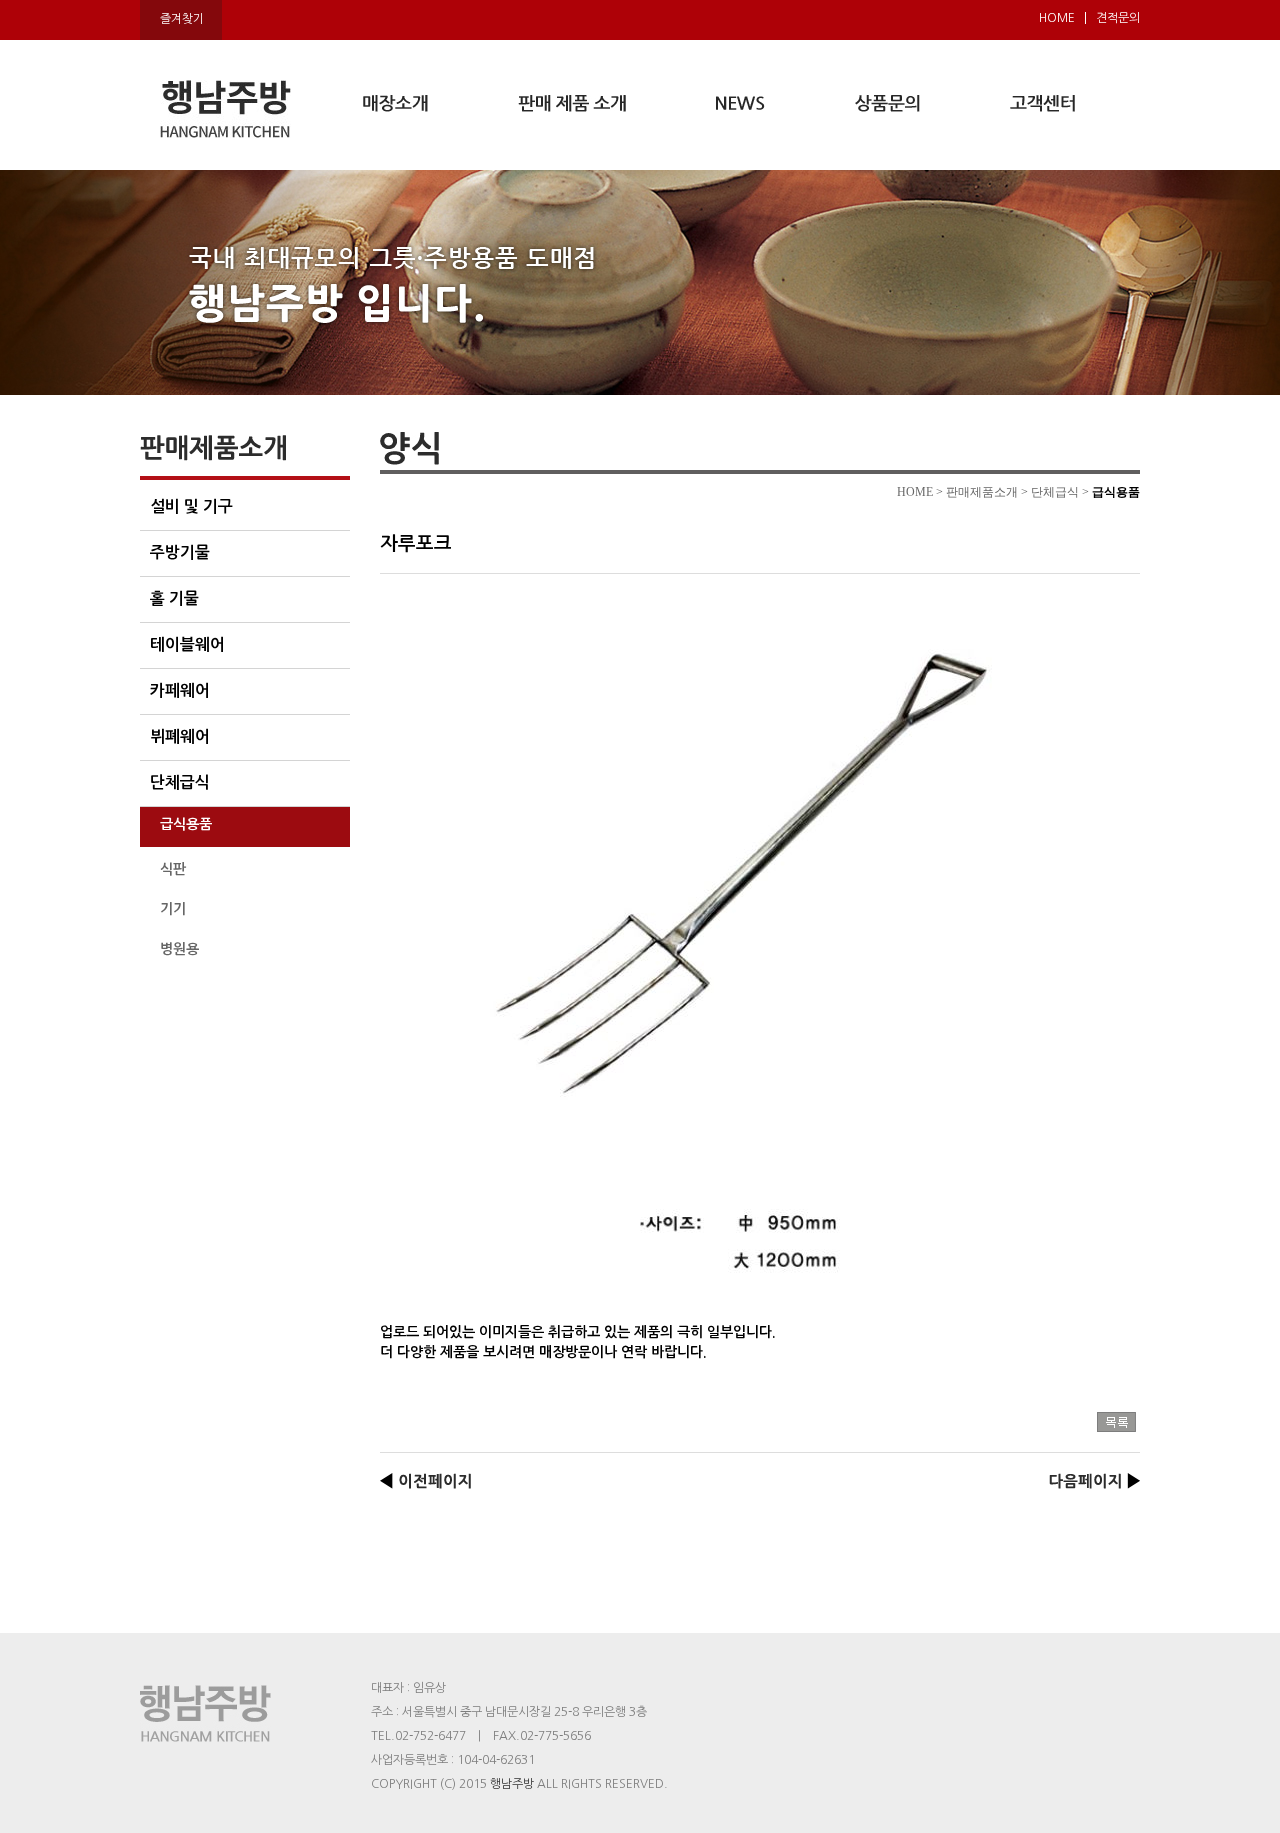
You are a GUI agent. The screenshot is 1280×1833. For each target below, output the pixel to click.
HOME (1057, 18)
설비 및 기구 (191, 506)
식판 (173, 869)
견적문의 (1118, 18)
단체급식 (180, 782)
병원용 (179, 949)
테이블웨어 (187, 644)
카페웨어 (180, 690)
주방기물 (180, 552)
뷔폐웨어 (180, 736)
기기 (173, 909)
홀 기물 (174, 598)
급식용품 (186, 824)
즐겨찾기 (182, 19)
